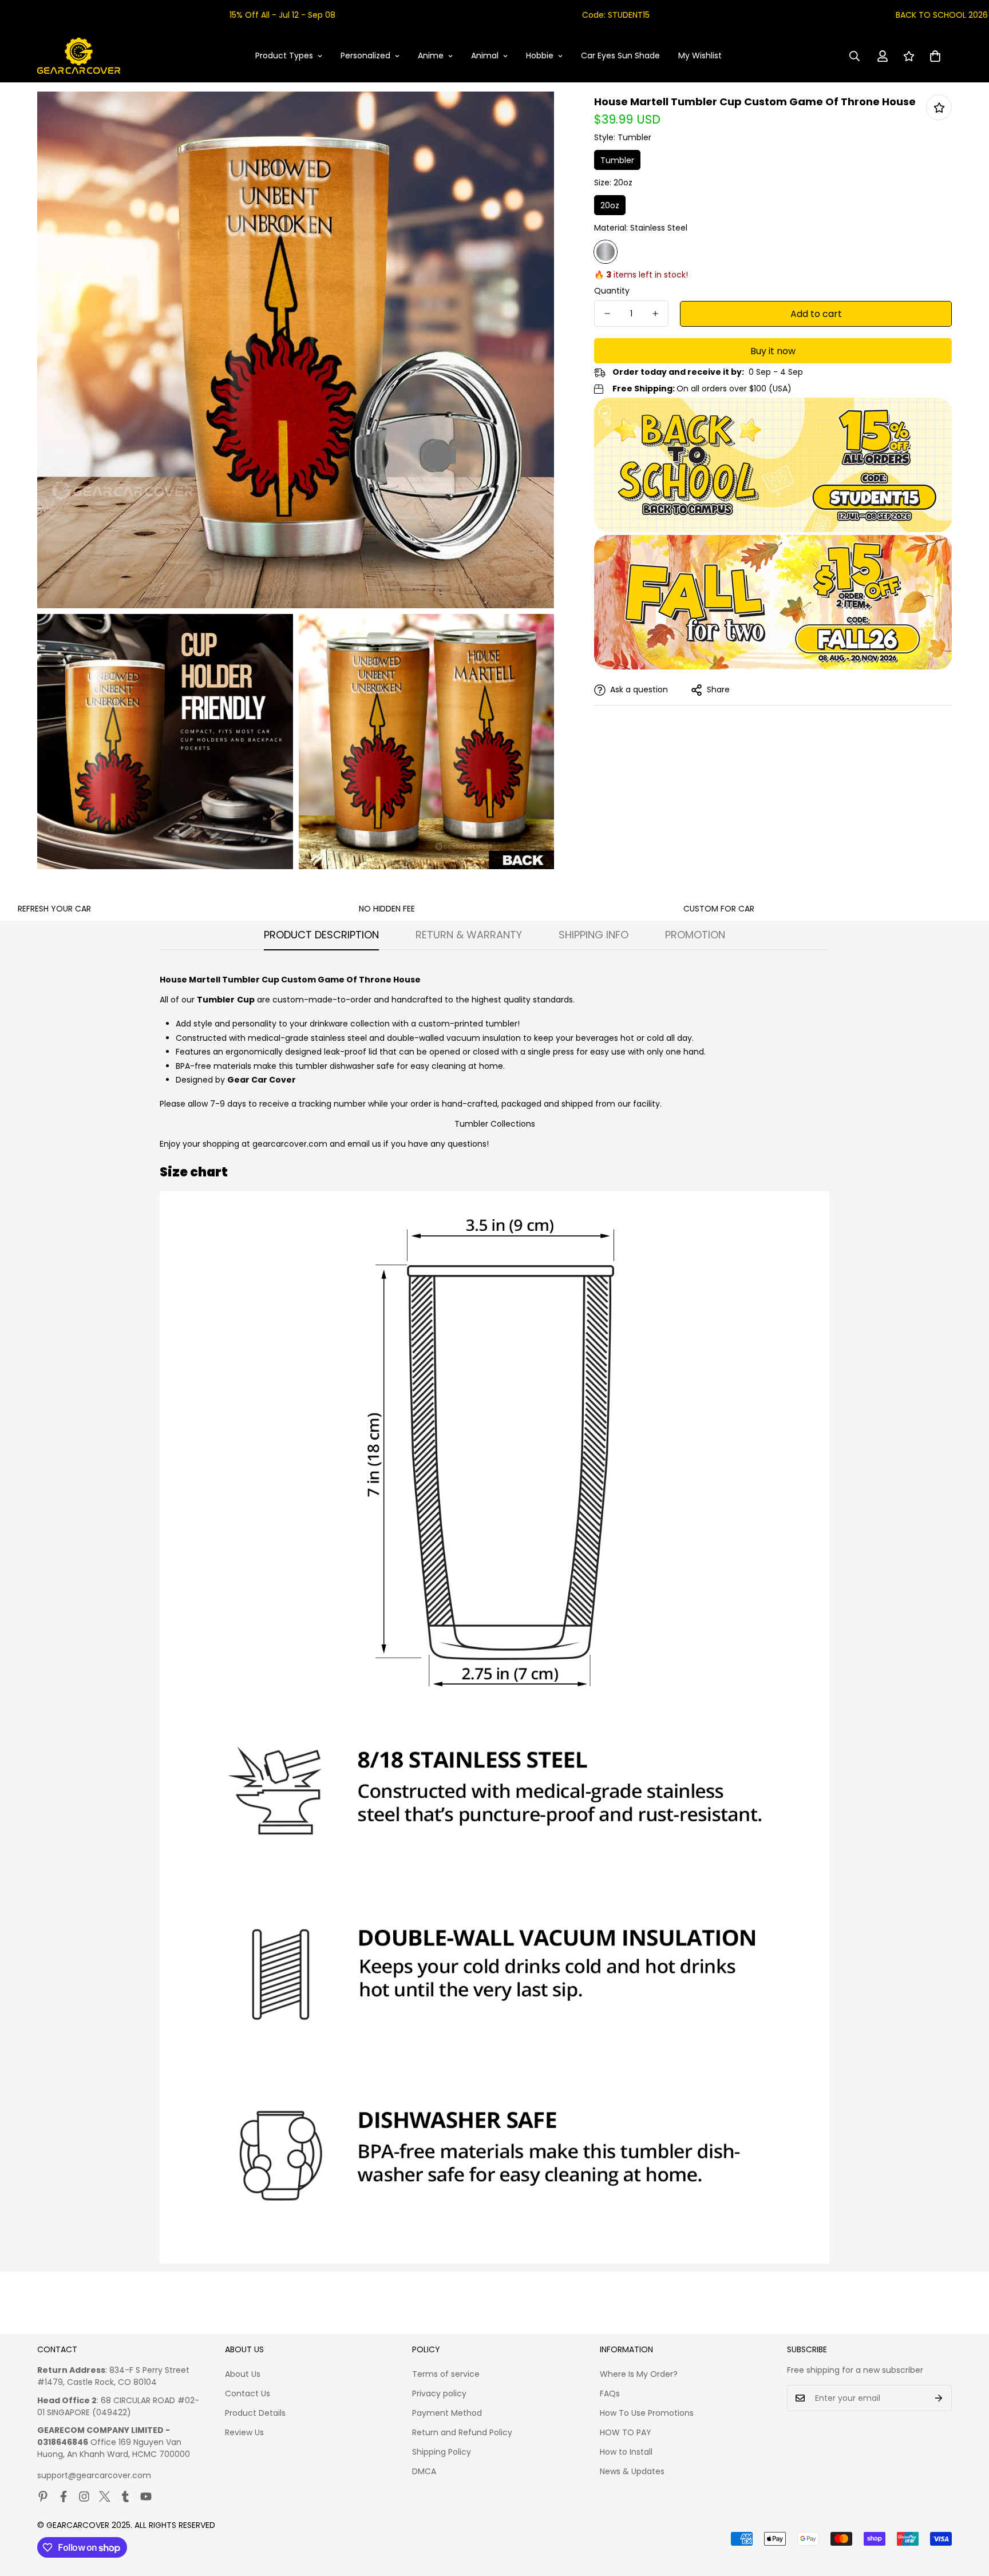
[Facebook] (64, 2496)
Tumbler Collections (495, 1124)
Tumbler (617, 160)
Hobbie (540, 56)
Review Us (244, 2432)
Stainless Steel (606, 252)
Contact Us (248, 2393)
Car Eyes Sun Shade (620, 56)
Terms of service (446, 2374)
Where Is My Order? (639, 2374)
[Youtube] (146, 2496)
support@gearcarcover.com (94, 2475)
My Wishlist (700, 56)
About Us (243, 2374)
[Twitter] (105, 2496)
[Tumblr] (125, 2496)
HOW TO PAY (626, 2432)
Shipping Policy (442, 2452)
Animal (485, 56)
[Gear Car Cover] (79, 56)
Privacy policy (439, 2393)
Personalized (365, 56)
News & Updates (632, 2471)
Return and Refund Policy (462, 2432)
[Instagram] (84, 2496)
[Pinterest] (43, 2496)
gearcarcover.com (290, 1144)
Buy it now (773, 351)
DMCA (424, 2471)
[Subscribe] (939, 2398)
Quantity (612, 291)
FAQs (610, 2393)
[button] (935, 56)
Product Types (284, 56)
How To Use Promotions (647, 2413)
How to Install (626, 2452)
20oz (610, 205)
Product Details (255, 2413)
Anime (431, 56)
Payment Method (447, 2413)
